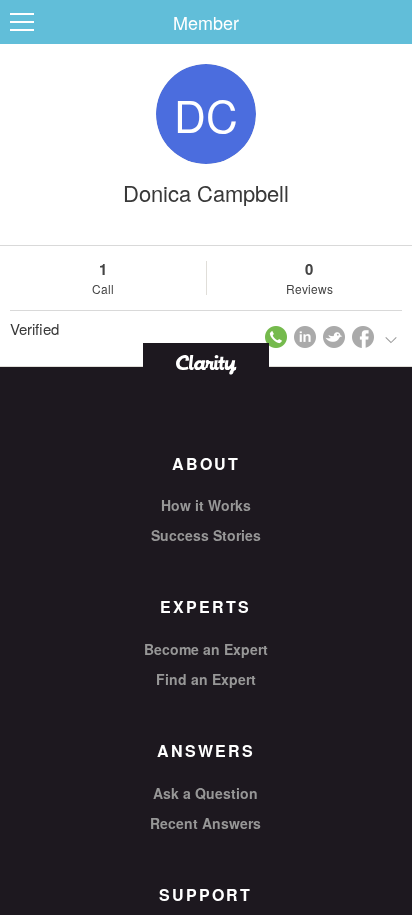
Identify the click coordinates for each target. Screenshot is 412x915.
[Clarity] (206, 362)
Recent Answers (205, 823)
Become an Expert (206, 649)
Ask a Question (205, 793)
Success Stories (206, 535)
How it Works (206, 505)
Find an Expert (206, 679)
